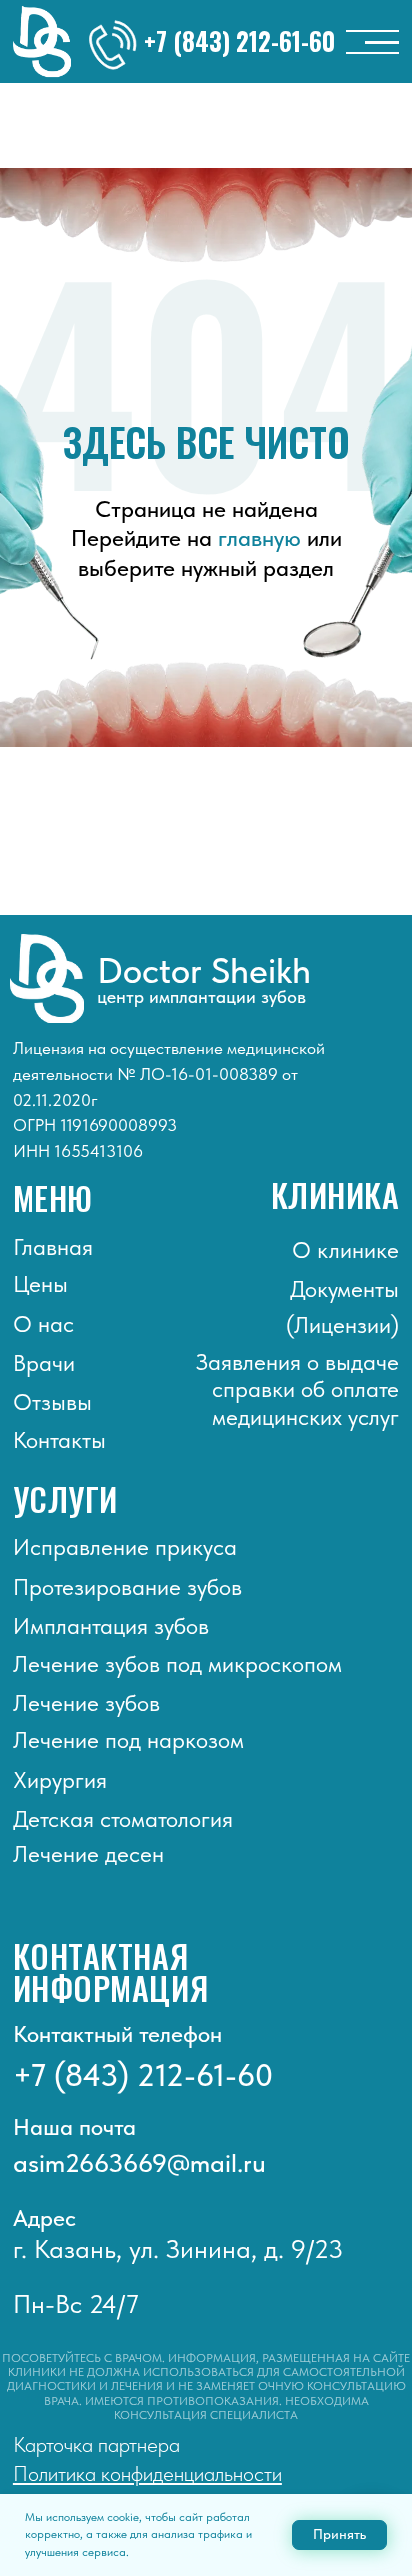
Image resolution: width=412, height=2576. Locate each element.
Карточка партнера (96, 2444)
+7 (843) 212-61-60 (239, 41)
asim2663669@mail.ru (139, 2163)
